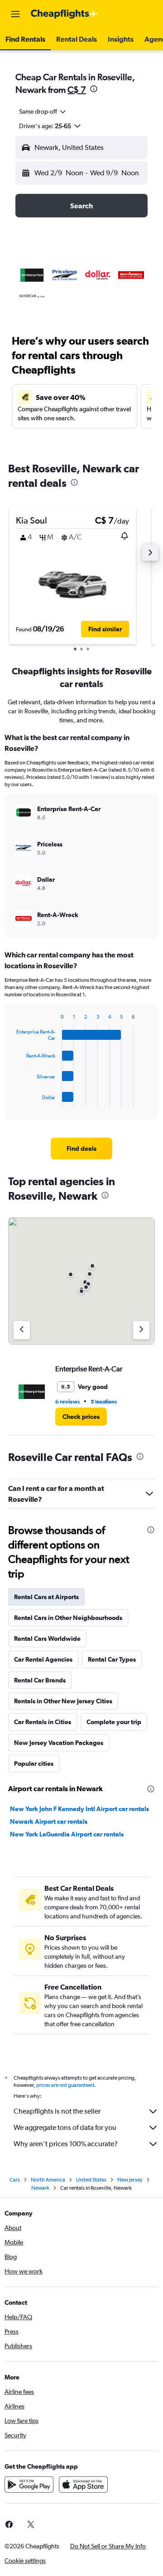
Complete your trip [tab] (114, 1722)
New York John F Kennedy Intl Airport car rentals (79, 1809)
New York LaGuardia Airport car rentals (67, 1834)
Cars (15, 2180)
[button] (15, 14)
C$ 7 (77, 89)
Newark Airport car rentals (49, 1821)
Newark (40, 2188)
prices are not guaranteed (65, 2085)
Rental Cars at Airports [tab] (46, 1597)
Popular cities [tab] (34, 1764)
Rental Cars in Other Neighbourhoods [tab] (68, 1618)
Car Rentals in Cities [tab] (43, 1722)
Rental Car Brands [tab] (40, 1680)
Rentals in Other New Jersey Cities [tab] (63, 1701)
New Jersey (130, 2180)
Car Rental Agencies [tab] (43, 1659)
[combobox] (43, 111)
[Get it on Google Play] (29, 2485)
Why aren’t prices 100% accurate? (66, 2144)
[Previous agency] (22, 1330)
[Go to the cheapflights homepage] (64, 14)
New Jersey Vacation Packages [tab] (59, 1743)
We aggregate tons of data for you (65, 2127)
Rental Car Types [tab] (112, 1659)
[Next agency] (141, 1330)
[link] (81, 1149)
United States (91, 2180)
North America (48, 2180)
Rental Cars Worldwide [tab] (47, 1639)
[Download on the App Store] (83, 2485)
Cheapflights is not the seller (57, 2111)
